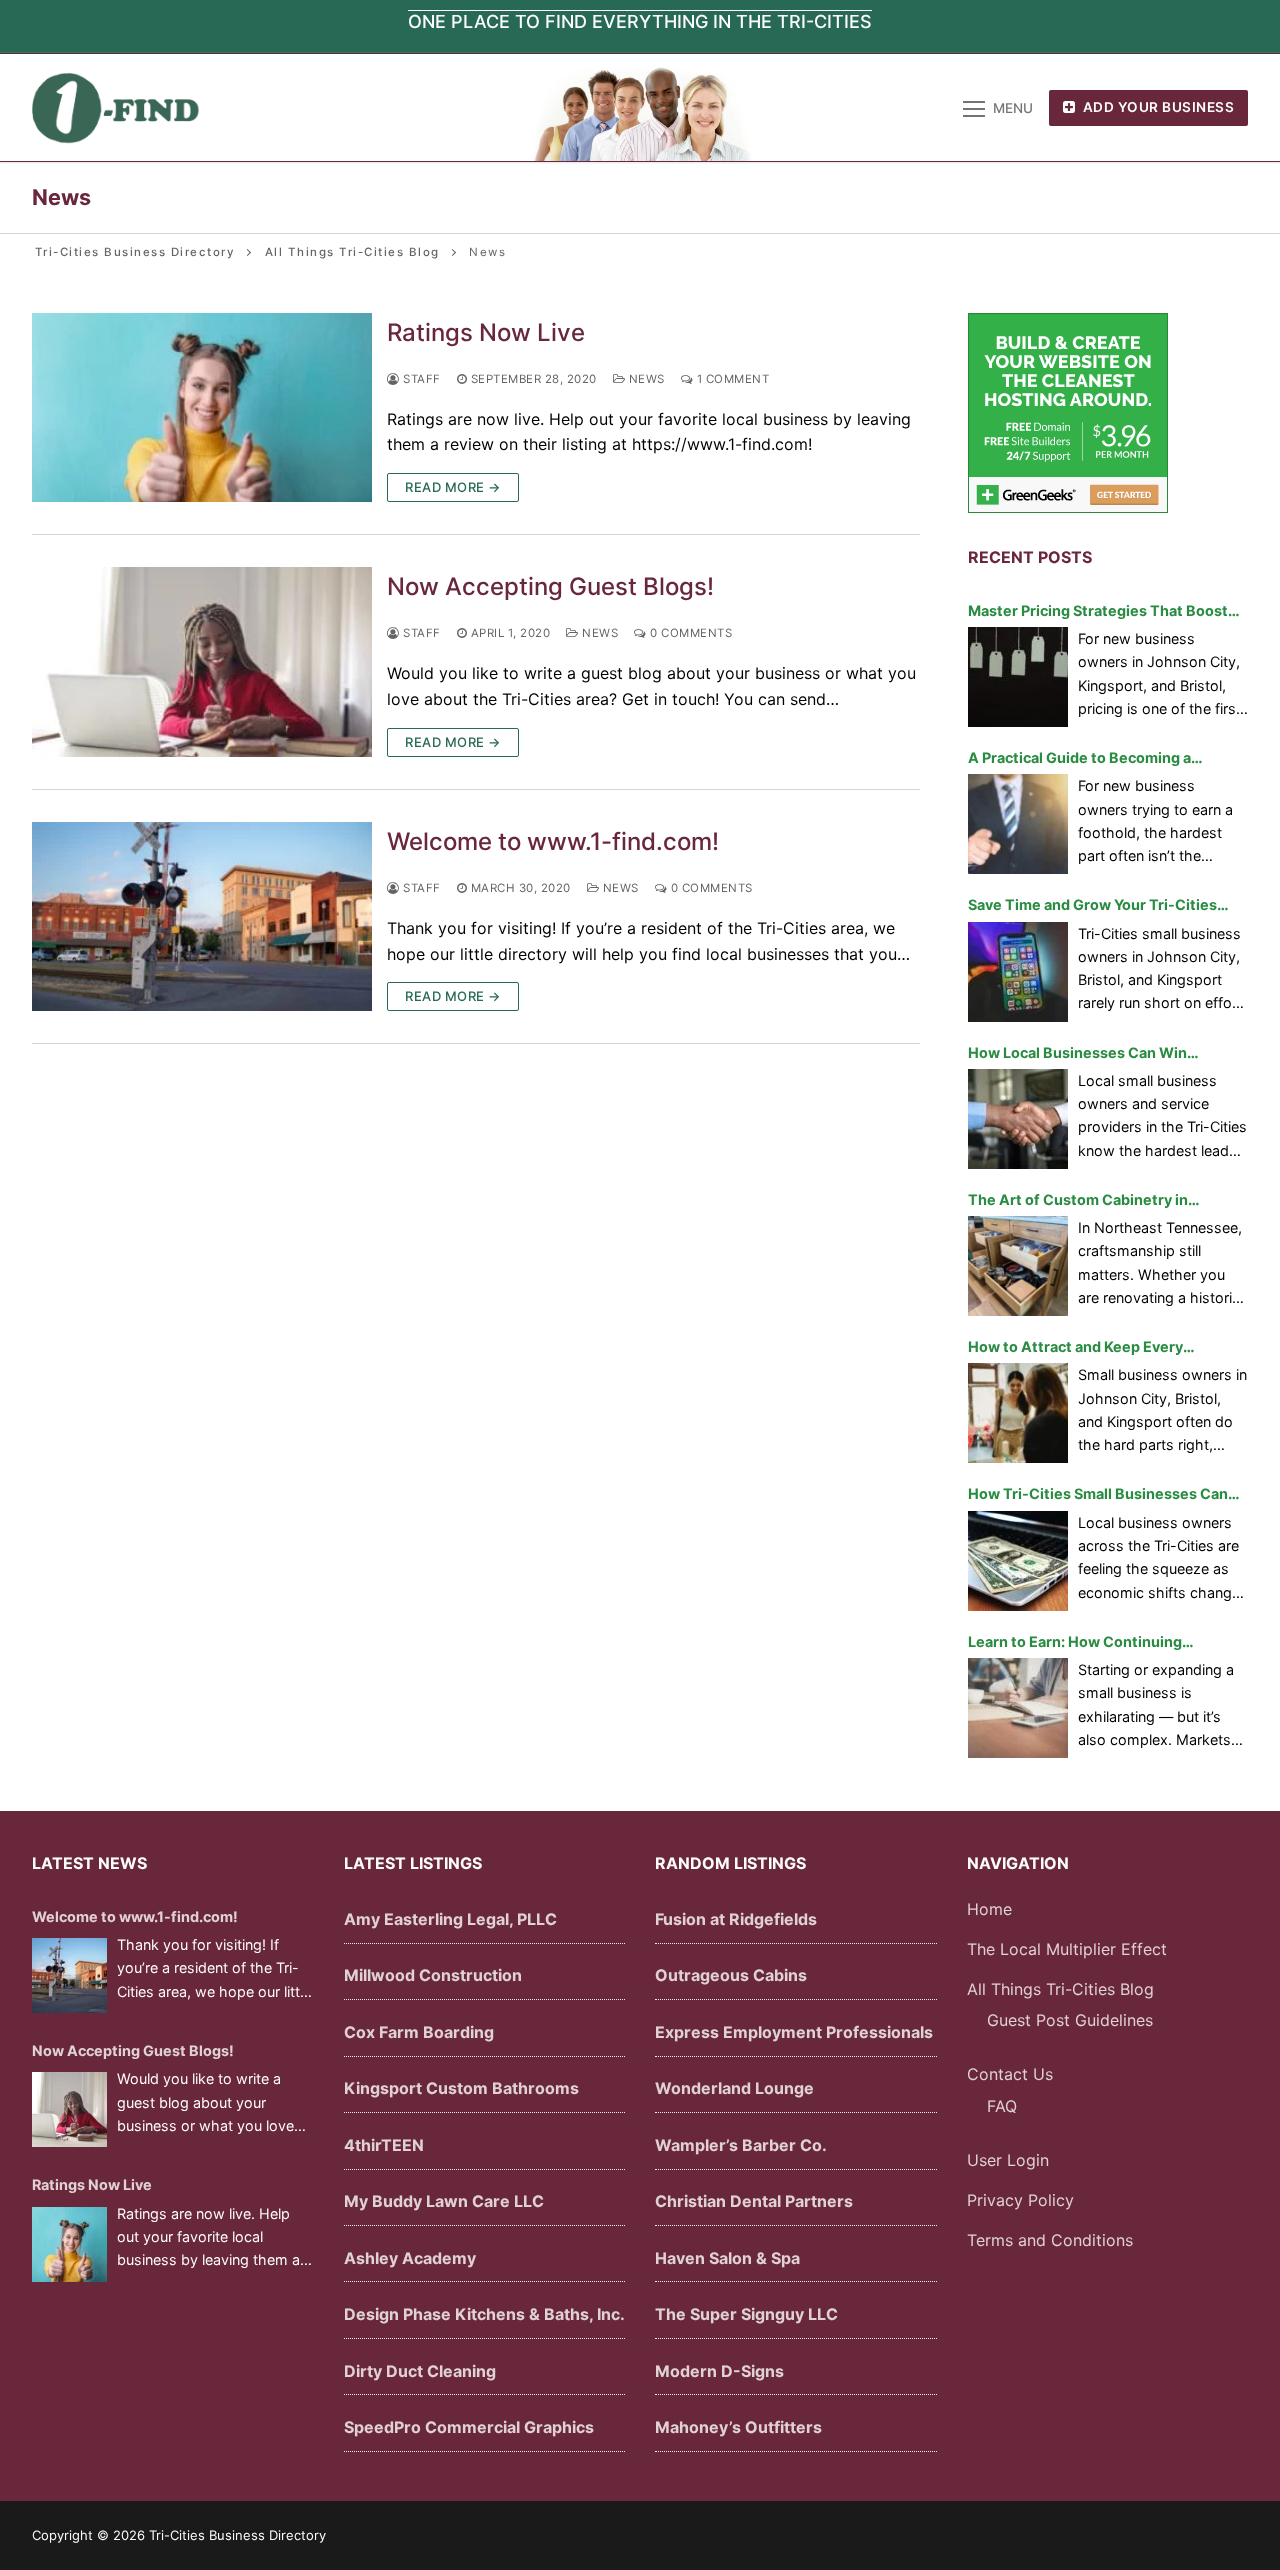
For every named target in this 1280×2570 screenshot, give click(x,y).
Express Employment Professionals (794, 2032)
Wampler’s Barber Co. (741, 2145)
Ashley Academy (410, 2258)
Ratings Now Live (486, 332)
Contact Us (1010, 2074)
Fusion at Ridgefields (736, 1919)
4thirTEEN (384, 2145)
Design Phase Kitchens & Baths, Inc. (484, 2314)
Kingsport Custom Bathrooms (461, 2088)
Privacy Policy (1020, 2200)
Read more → (453, 487)
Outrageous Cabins (731, 1975)
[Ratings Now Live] (202, 408)
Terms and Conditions (1050, 2240)
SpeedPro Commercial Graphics (469, 2427)
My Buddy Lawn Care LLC (444, 2201)
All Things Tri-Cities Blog (1060, 1989)
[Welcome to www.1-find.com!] (202, 917)
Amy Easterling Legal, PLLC (450, 1919)
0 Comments (689, 633)
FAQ (1002, 2106)
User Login (1008, 2160)
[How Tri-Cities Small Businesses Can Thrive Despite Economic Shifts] (1018, 1561)
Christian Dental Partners (754, 2201)
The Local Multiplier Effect (1067, 1949)
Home (989, 1909)
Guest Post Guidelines (1070, 2020)
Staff (420, 379)
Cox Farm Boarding (419, 2032)
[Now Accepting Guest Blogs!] (202, 662)
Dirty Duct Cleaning (420, 2371)
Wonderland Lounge (734, 2088)
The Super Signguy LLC (746, 2314)
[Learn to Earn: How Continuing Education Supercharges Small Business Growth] (1018, 1708)
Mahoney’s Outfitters (738, 2427)
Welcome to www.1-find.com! (553, 841)
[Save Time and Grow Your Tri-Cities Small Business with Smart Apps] (1018, 972)
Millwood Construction (433, 1975)
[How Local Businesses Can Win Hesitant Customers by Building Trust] (1018, 1119)
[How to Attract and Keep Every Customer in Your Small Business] (1018, 1413)
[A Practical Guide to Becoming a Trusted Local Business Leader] (1018, 824)
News (645, 379)
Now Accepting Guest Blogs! (550, 586)
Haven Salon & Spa (727, 2258)
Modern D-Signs (719, 2371)
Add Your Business (1156, 107)
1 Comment (731, 379)
